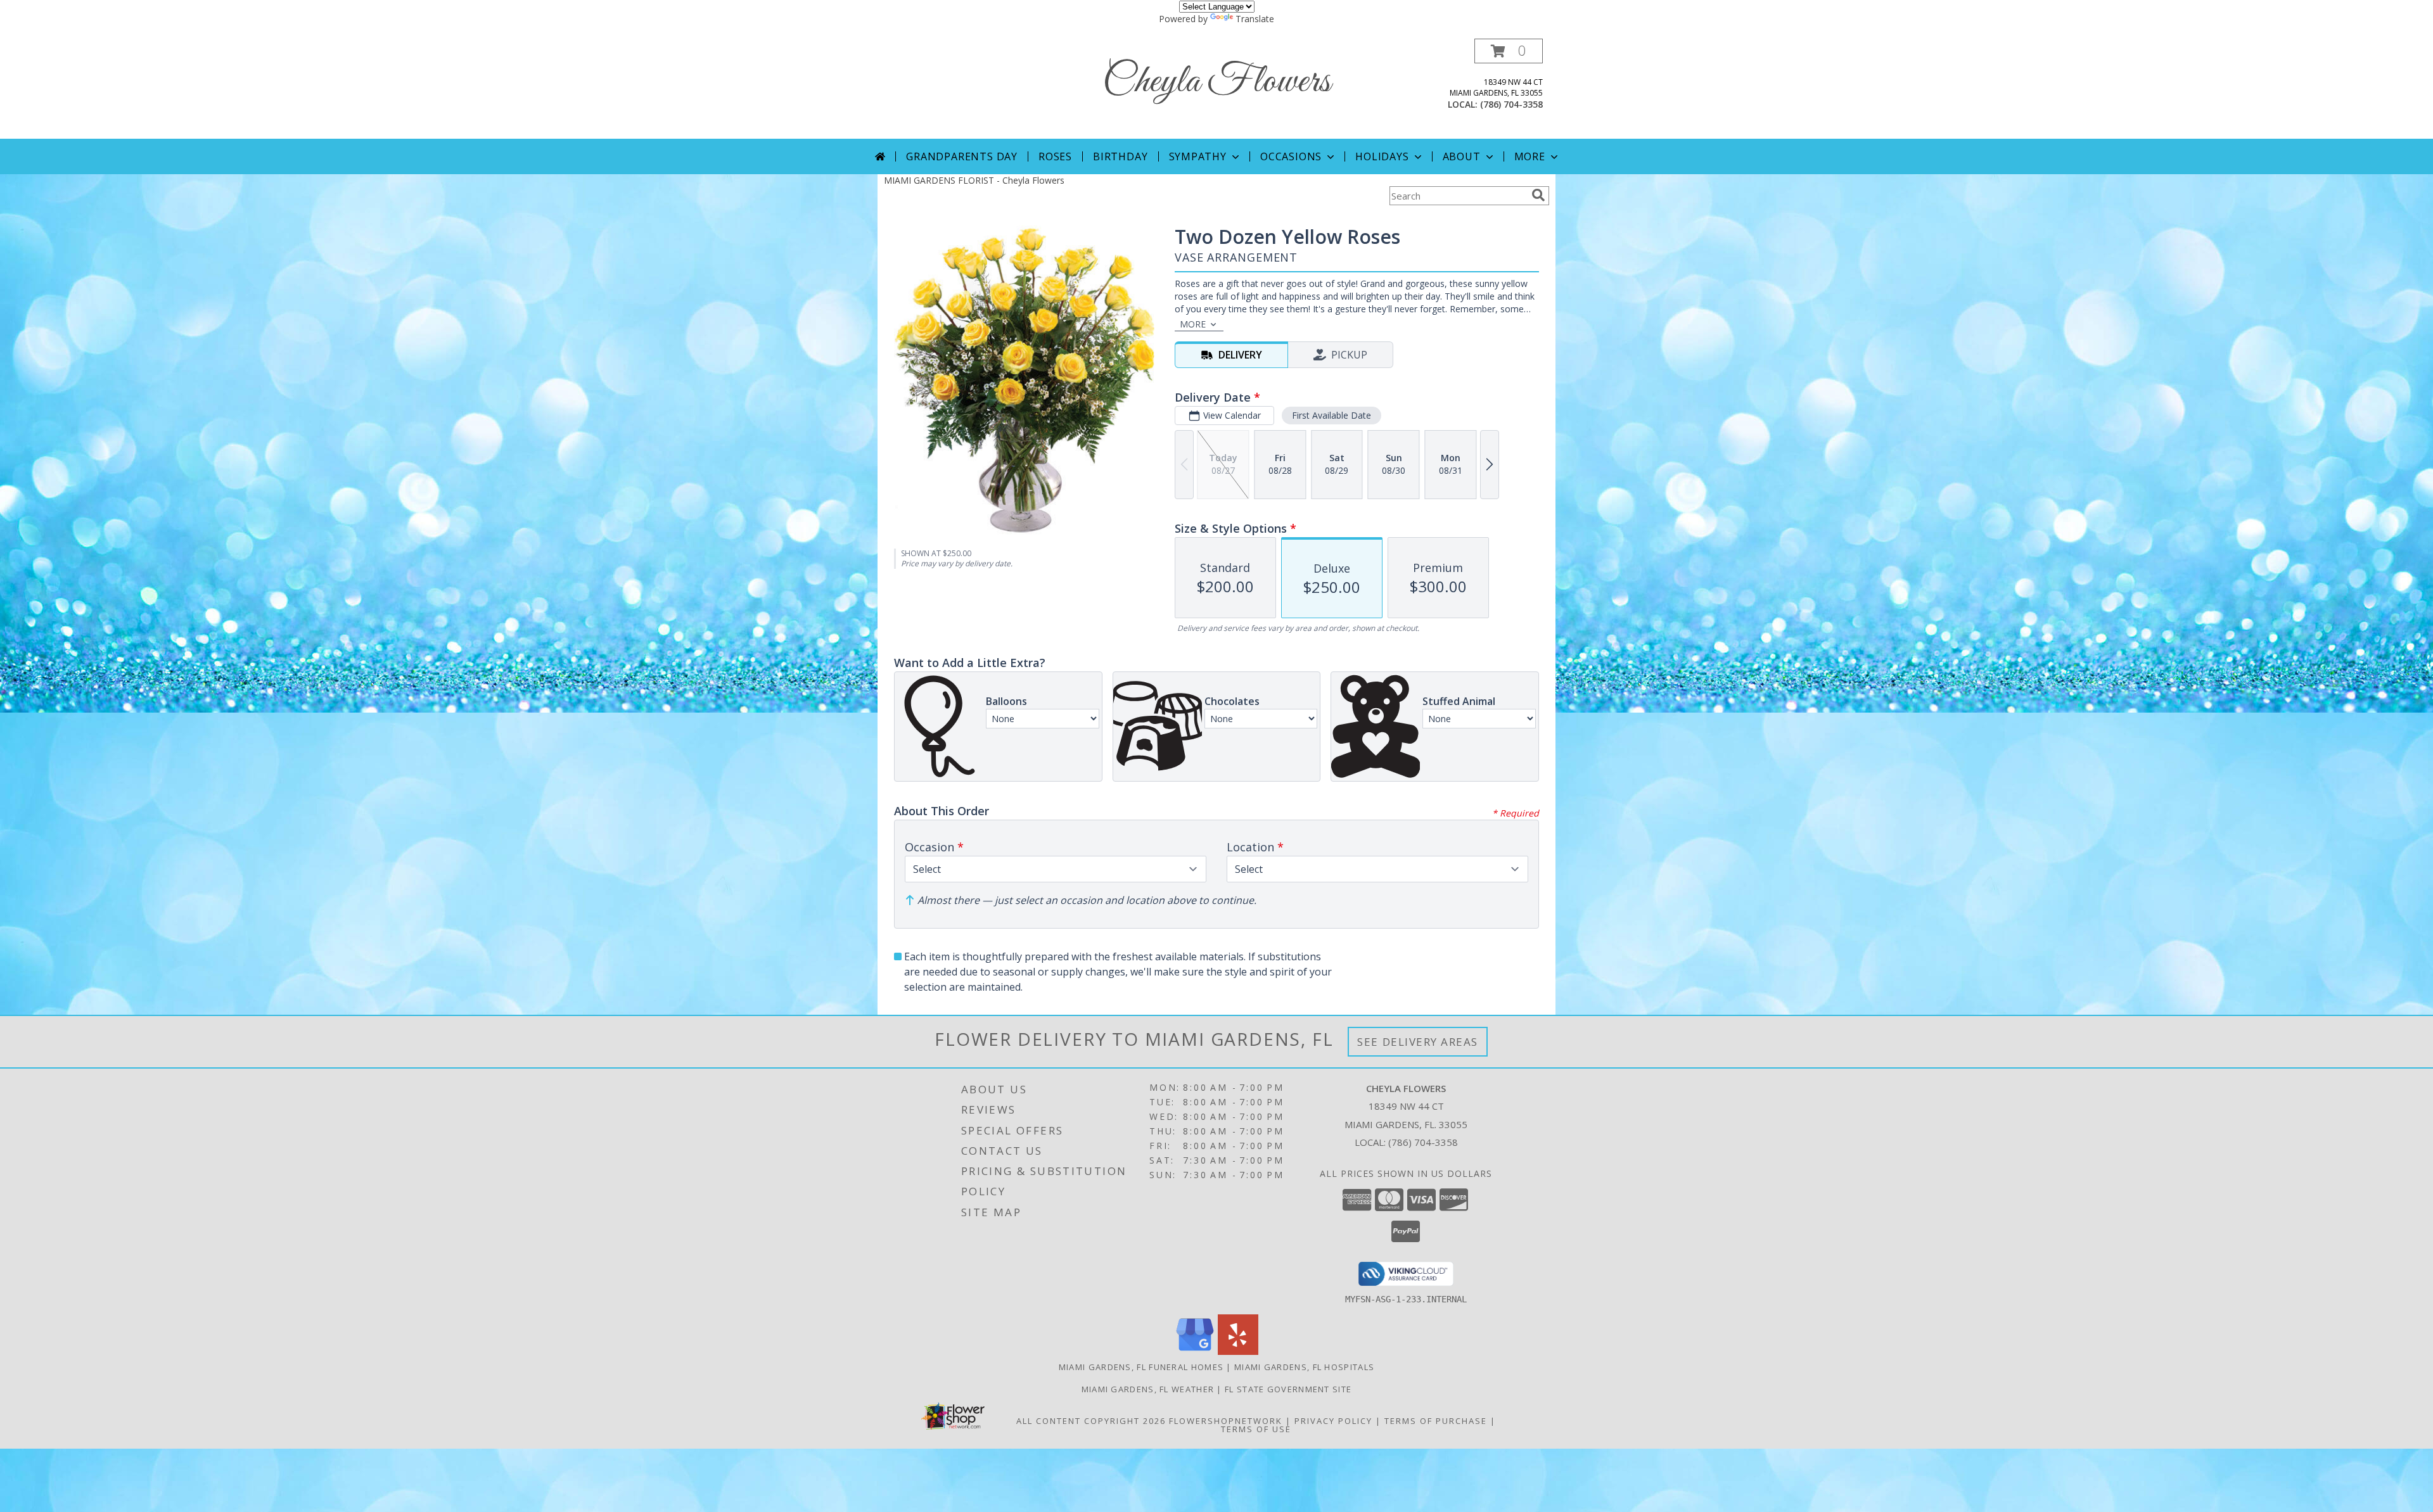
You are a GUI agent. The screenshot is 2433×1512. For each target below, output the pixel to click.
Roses (1055, 156)
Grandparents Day (962, 156)
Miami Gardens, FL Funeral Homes (1141, 1367)
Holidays (1382, 156)
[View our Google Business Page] (1195, 1351)
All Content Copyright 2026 (1091, 1421)
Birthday (1120, 156)
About (1462, 156)
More (1530, 156)
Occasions (1291, 156)
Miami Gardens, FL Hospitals (1304, 1367)
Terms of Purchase (1436, 1421)
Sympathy (1198, 156)
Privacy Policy (1333, 1421)
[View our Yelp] (1238, 1351)
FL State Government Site (1288, 1389)
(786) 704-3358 (1511, 104)
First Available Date (1331, 415)
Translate (1255, 19)
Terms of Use (1256, 1429)
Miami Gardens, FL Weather (1148, 1389)
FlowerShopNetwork (1226, 1421)
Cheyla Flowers (1216, 82)
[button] (1509, 51)
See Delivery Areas (1418, 1042)
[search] (1538, 195)
